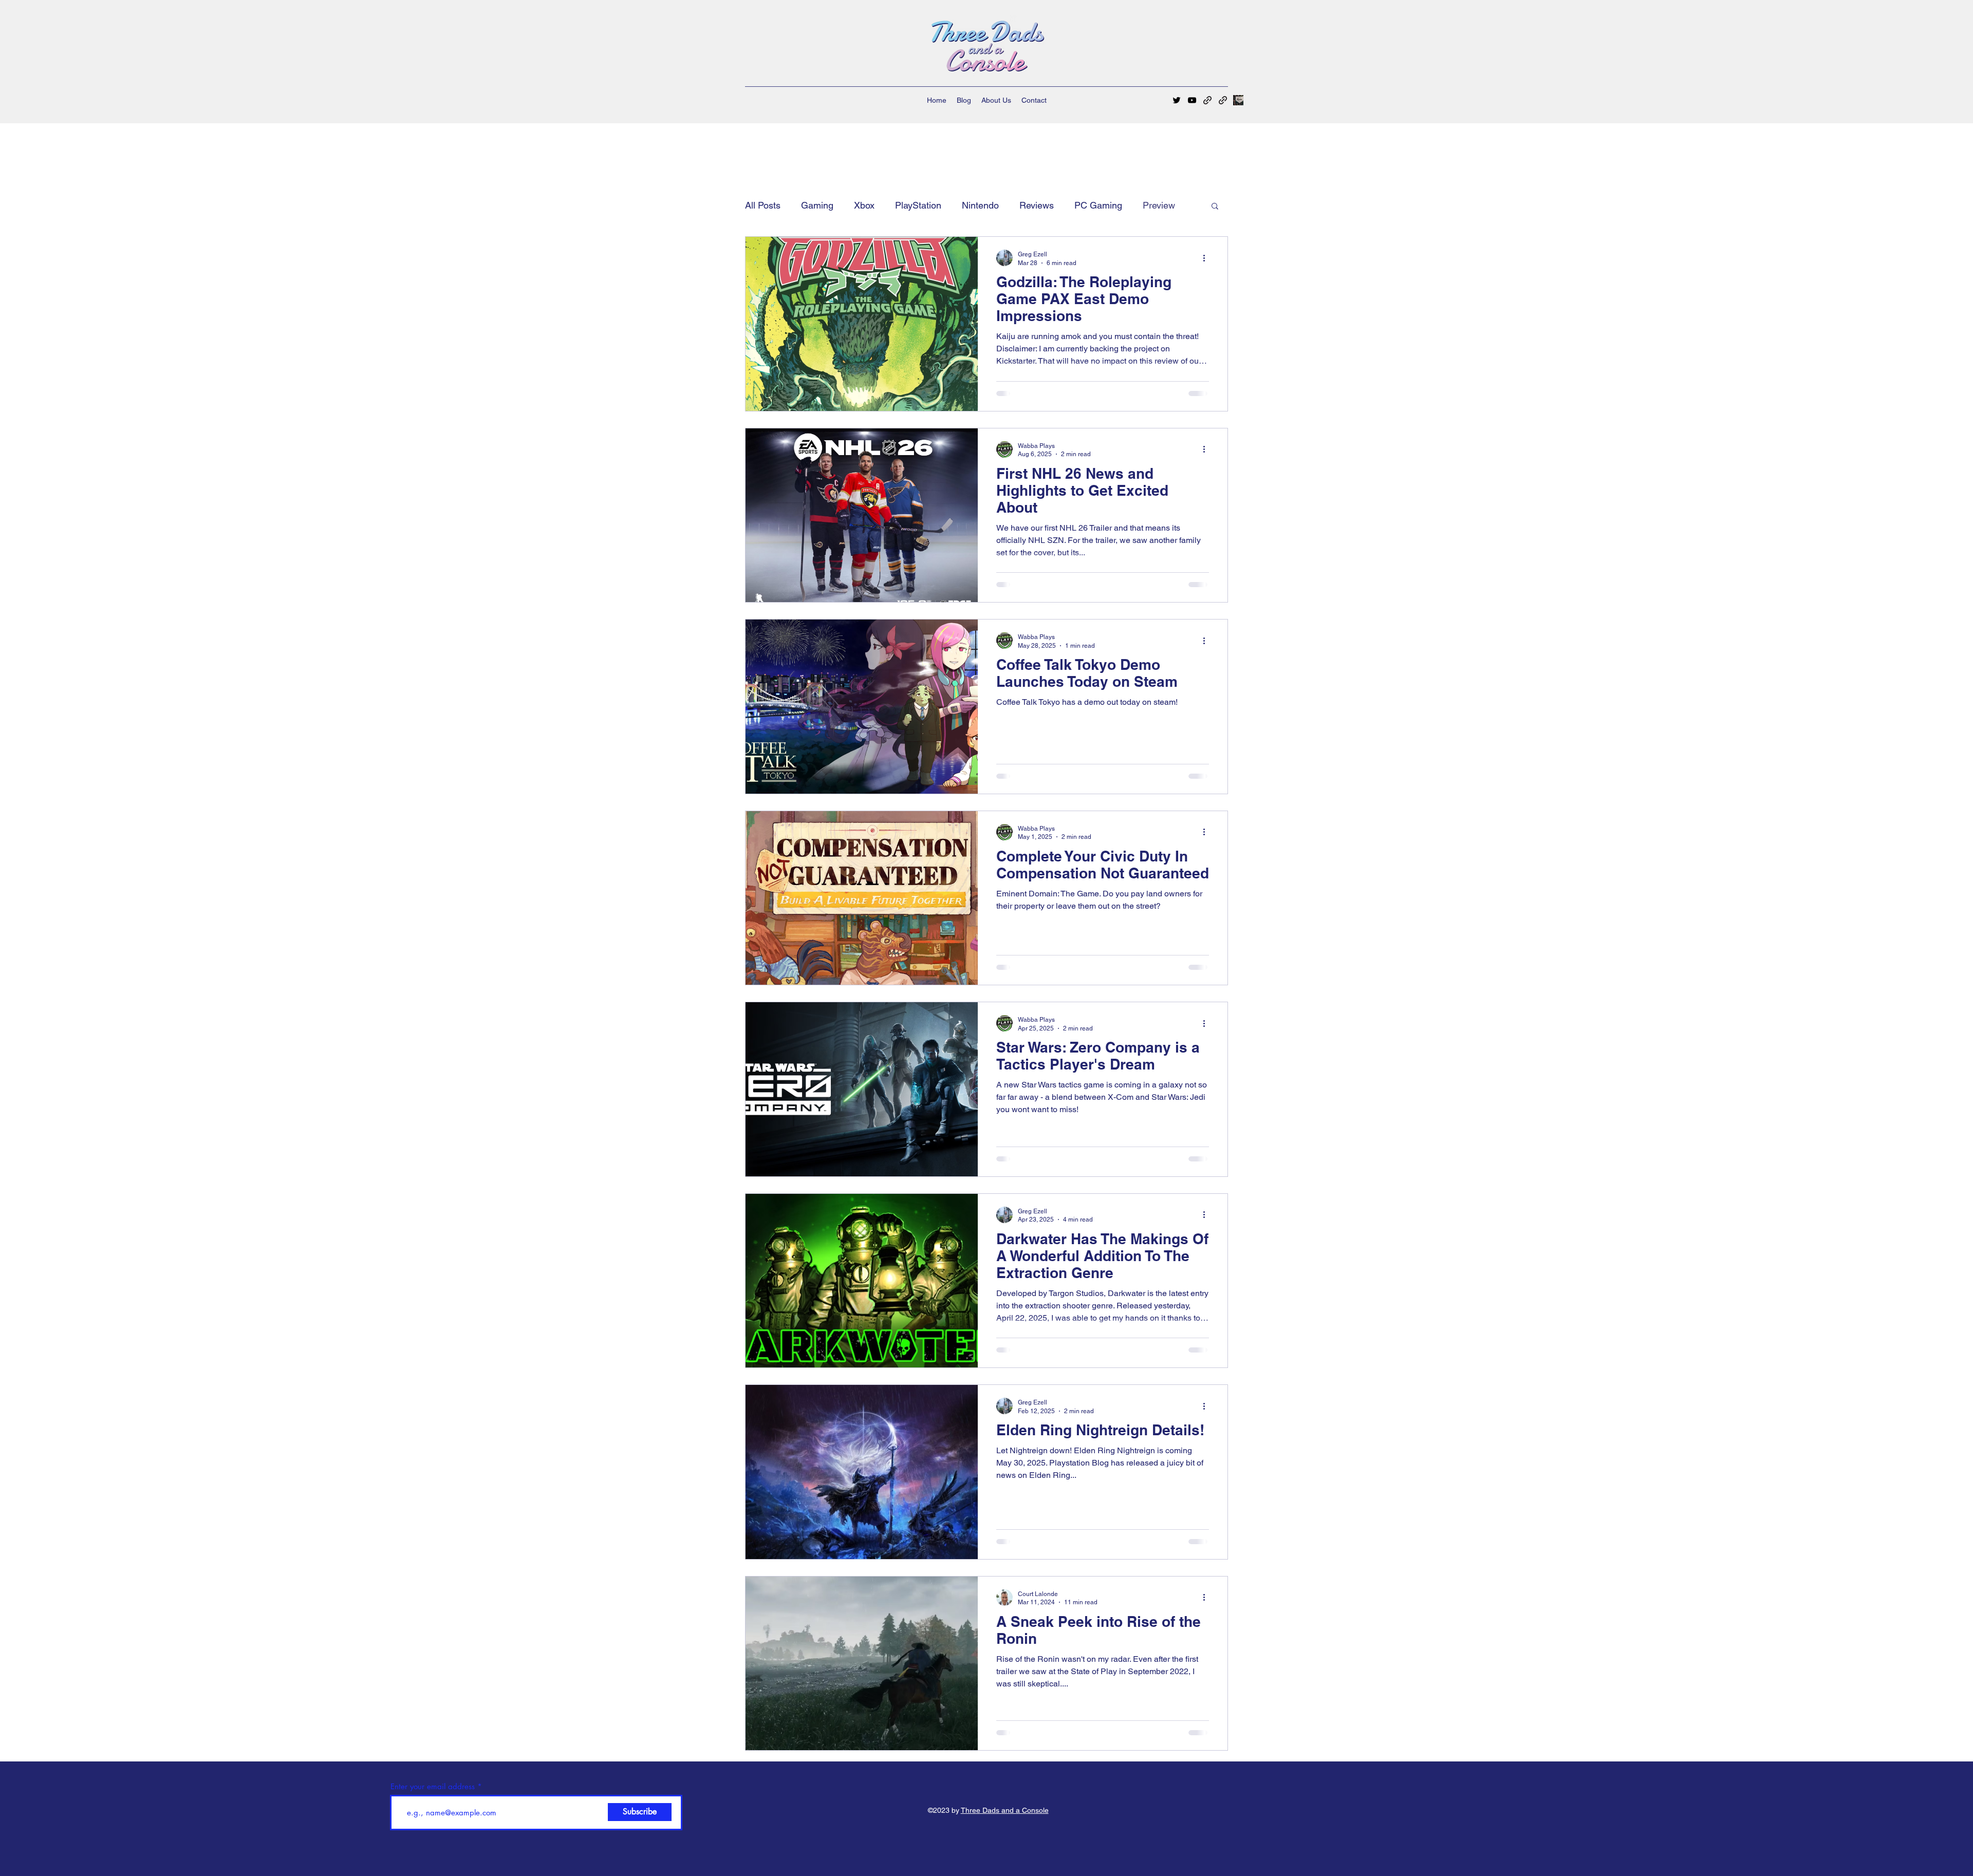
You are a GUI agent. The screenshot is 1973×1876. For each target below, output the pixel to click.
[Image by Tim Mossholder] (1238, 100)
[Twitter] (1177, 100)
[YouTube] (1192, 100)
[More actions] (1207, 258)
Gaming (817, 205)
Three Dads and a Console (1005, 1810)
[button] (1215, 207)
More (1153, 205)
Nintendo (980, 205)
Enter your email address (433, 1786)
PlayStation (918, 205)
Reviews (1037, 205)
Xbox (864, 205)
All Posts (763, 205)
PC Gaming (1098, 205)
